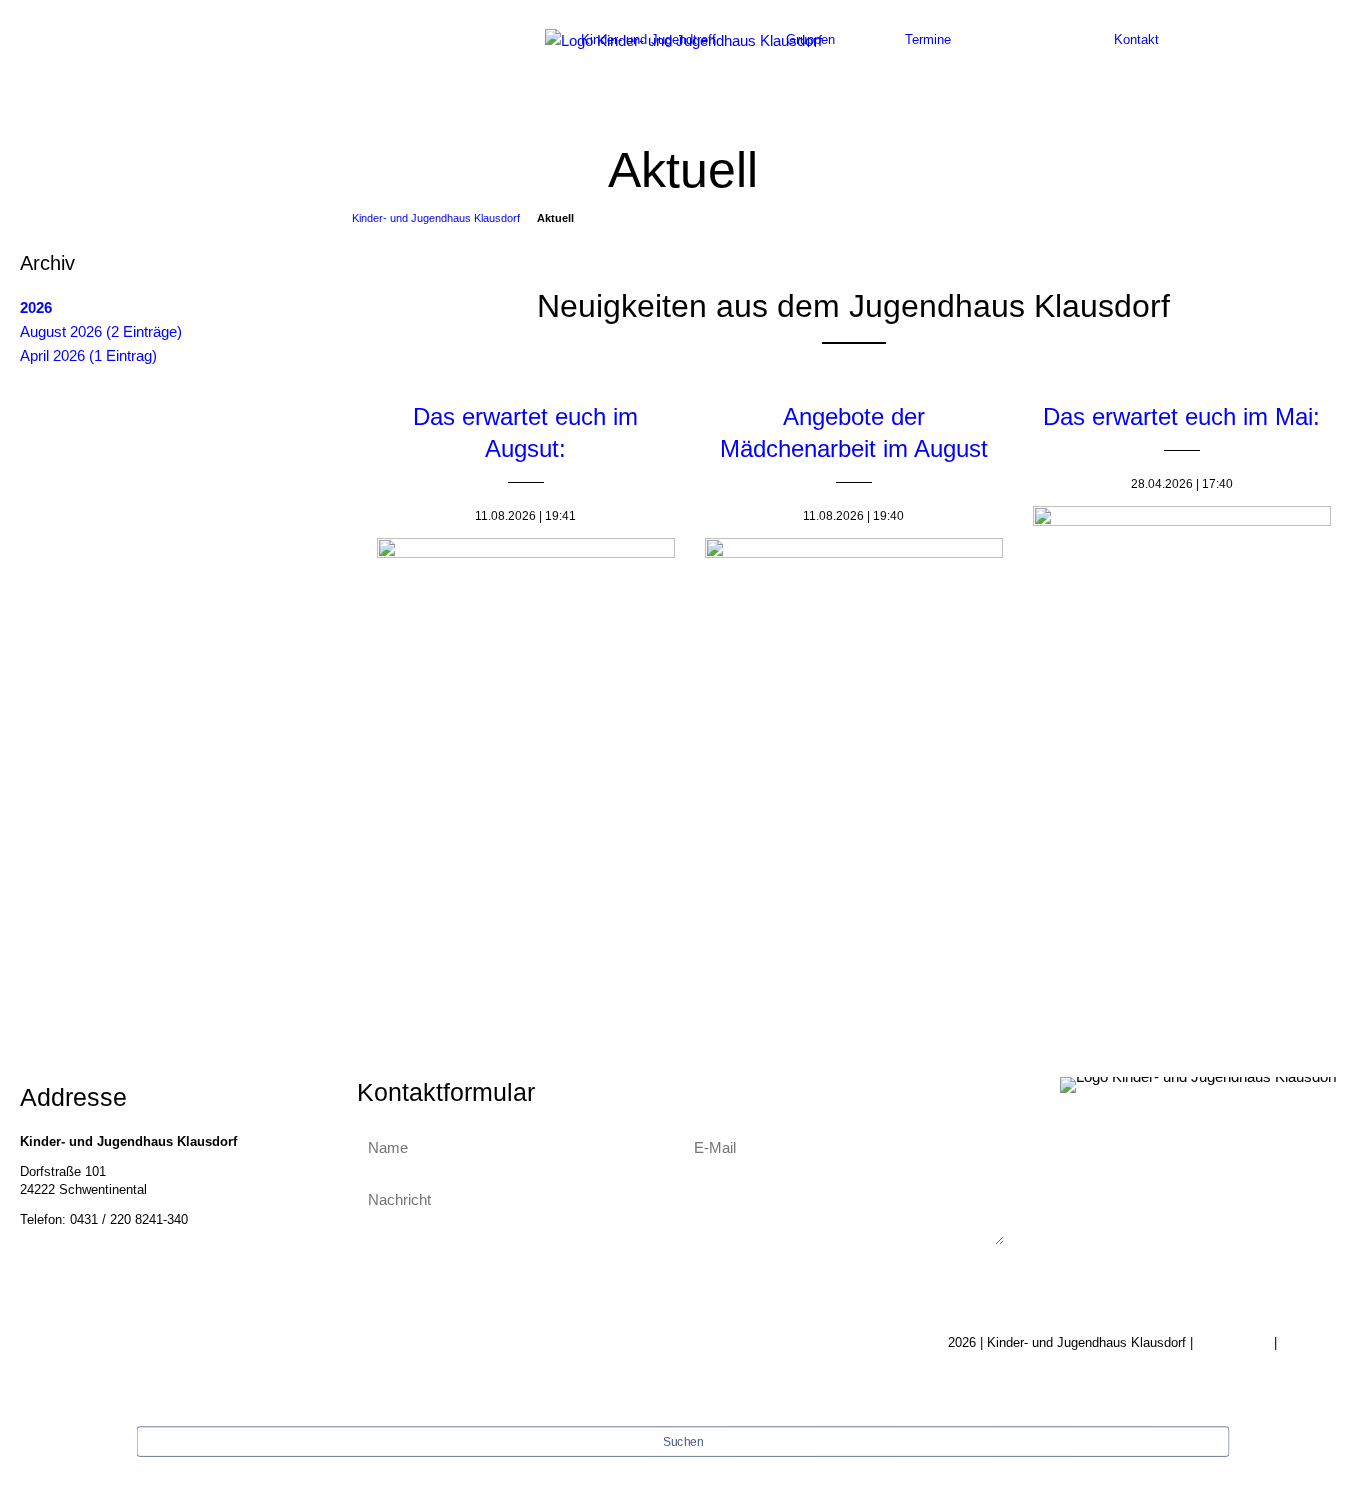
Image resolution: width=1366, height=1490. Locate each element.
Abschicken (680, 1280)
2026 (36, 307)
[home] (683, 39)
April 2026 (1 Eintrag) (88, 355)
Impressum (1313, 1342)
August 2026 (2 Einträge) (101, 331)
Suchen (683, 1443)
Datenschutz (1233, 1342)
